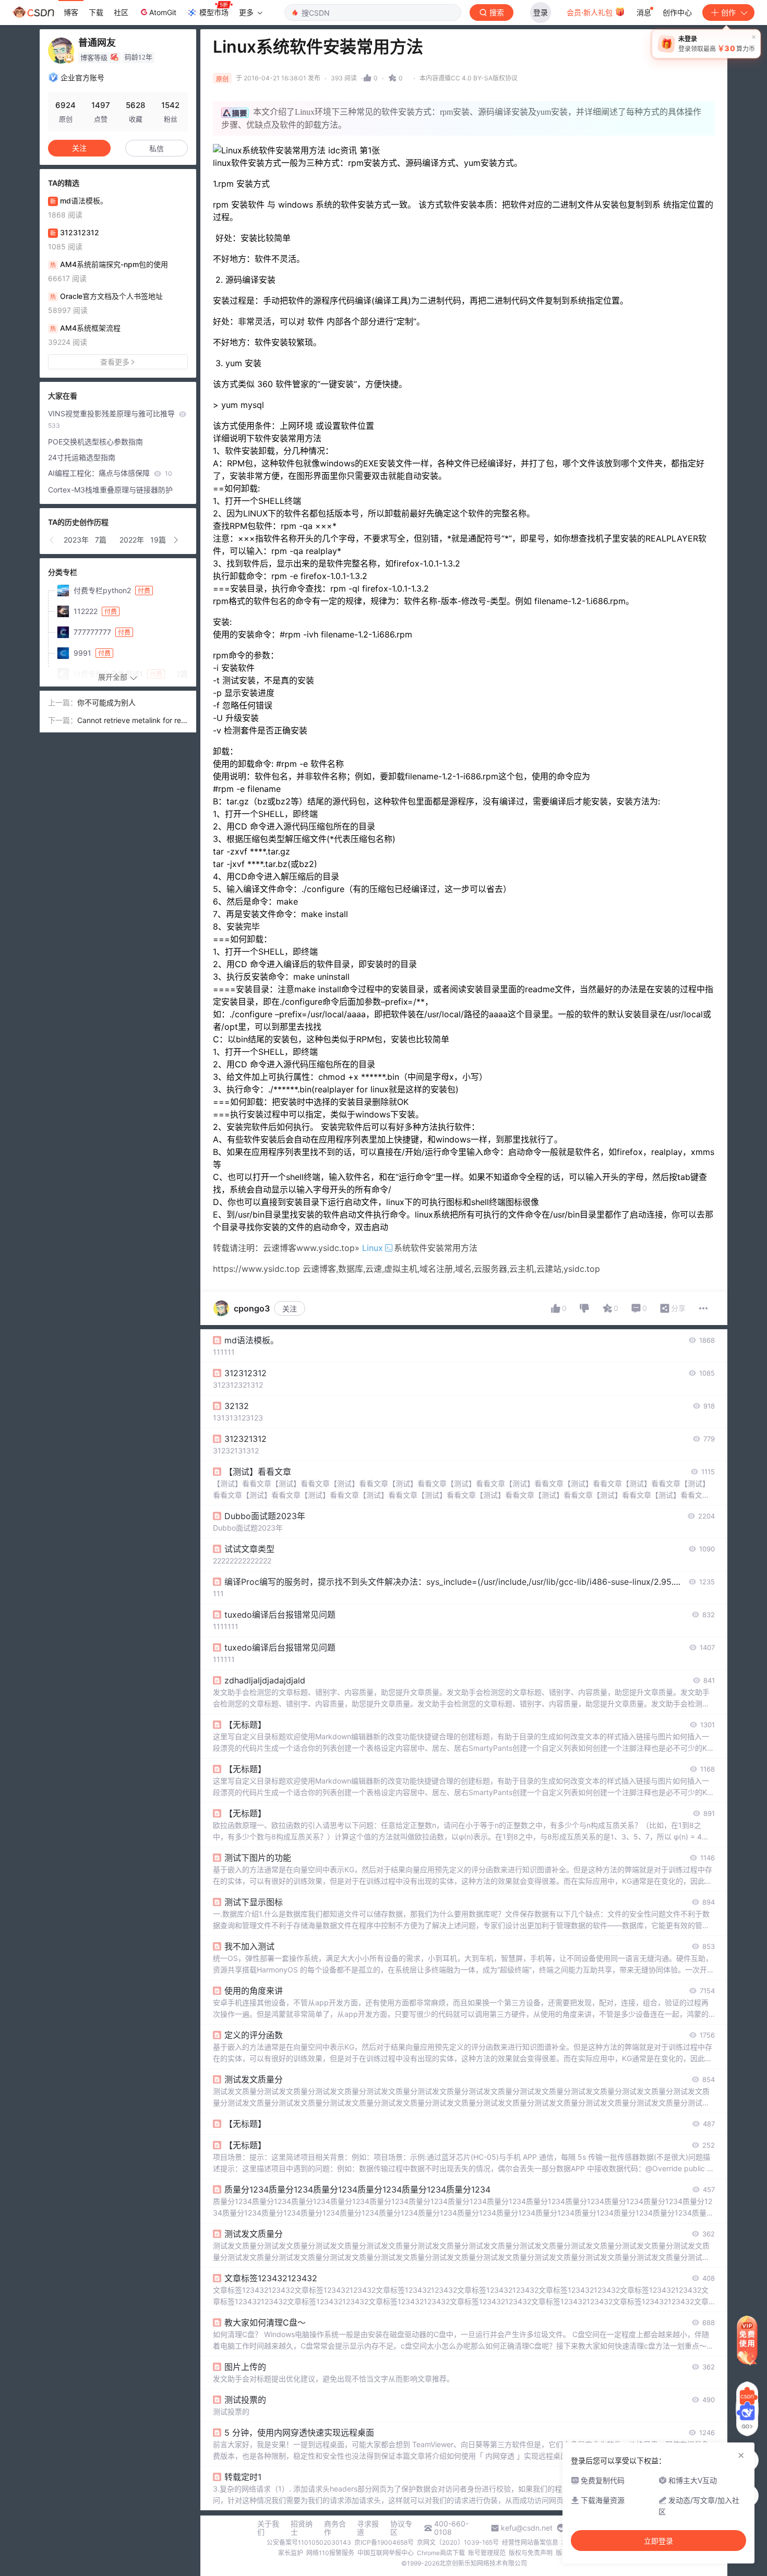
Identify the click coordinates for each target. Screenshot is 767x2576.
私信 (157, 148)
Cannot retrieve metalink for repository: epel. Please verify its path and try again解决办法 (133, 721)
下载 (96, 12)
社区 (121, 12)
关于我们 (268, 2528)
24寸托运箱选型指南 (82, 457)
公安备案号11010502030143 (309, 2542)
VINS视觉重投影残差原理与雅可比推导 (112, 419)
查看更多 (115, 362)
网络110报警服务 (330, 2553)
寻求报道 (368, 2528)
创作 (728, 12)
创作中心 (677, 12)
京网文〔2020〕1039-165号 (458, 2542)
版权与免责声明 (531, 2553)
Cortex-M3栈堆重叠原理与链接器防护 (110, 490)
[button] (52, 540)
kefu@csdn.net (527, 2528)
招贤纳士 (302, 2528)
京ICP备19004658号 (384, 2542)
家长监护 (291, 2553)
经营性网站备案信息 (530, 2542)
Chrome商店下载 (441, 2553)
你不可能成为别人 (106, 702)
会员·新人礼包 (591, 12)
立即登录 (658, 2541)
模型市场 (214, 12)
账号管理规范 (487, 2553)
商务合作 (335, 2528)
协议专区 (401, 2528)
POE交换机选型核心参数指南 (95, 442)
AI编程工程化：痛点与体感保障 (110, 473)
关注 (290, 1309)
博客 (71, 12)
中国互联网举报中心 (386, 2553)
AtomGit (163, 12)
